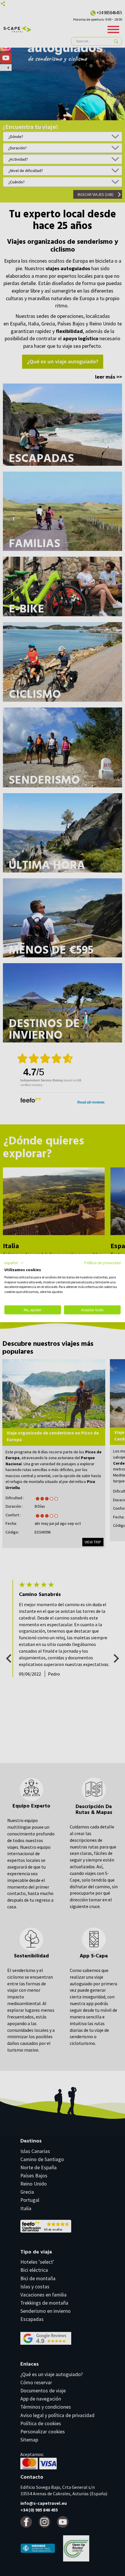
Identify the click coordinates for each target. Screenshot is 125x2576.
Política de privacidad (102, 1263)
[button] (14, 1263)
